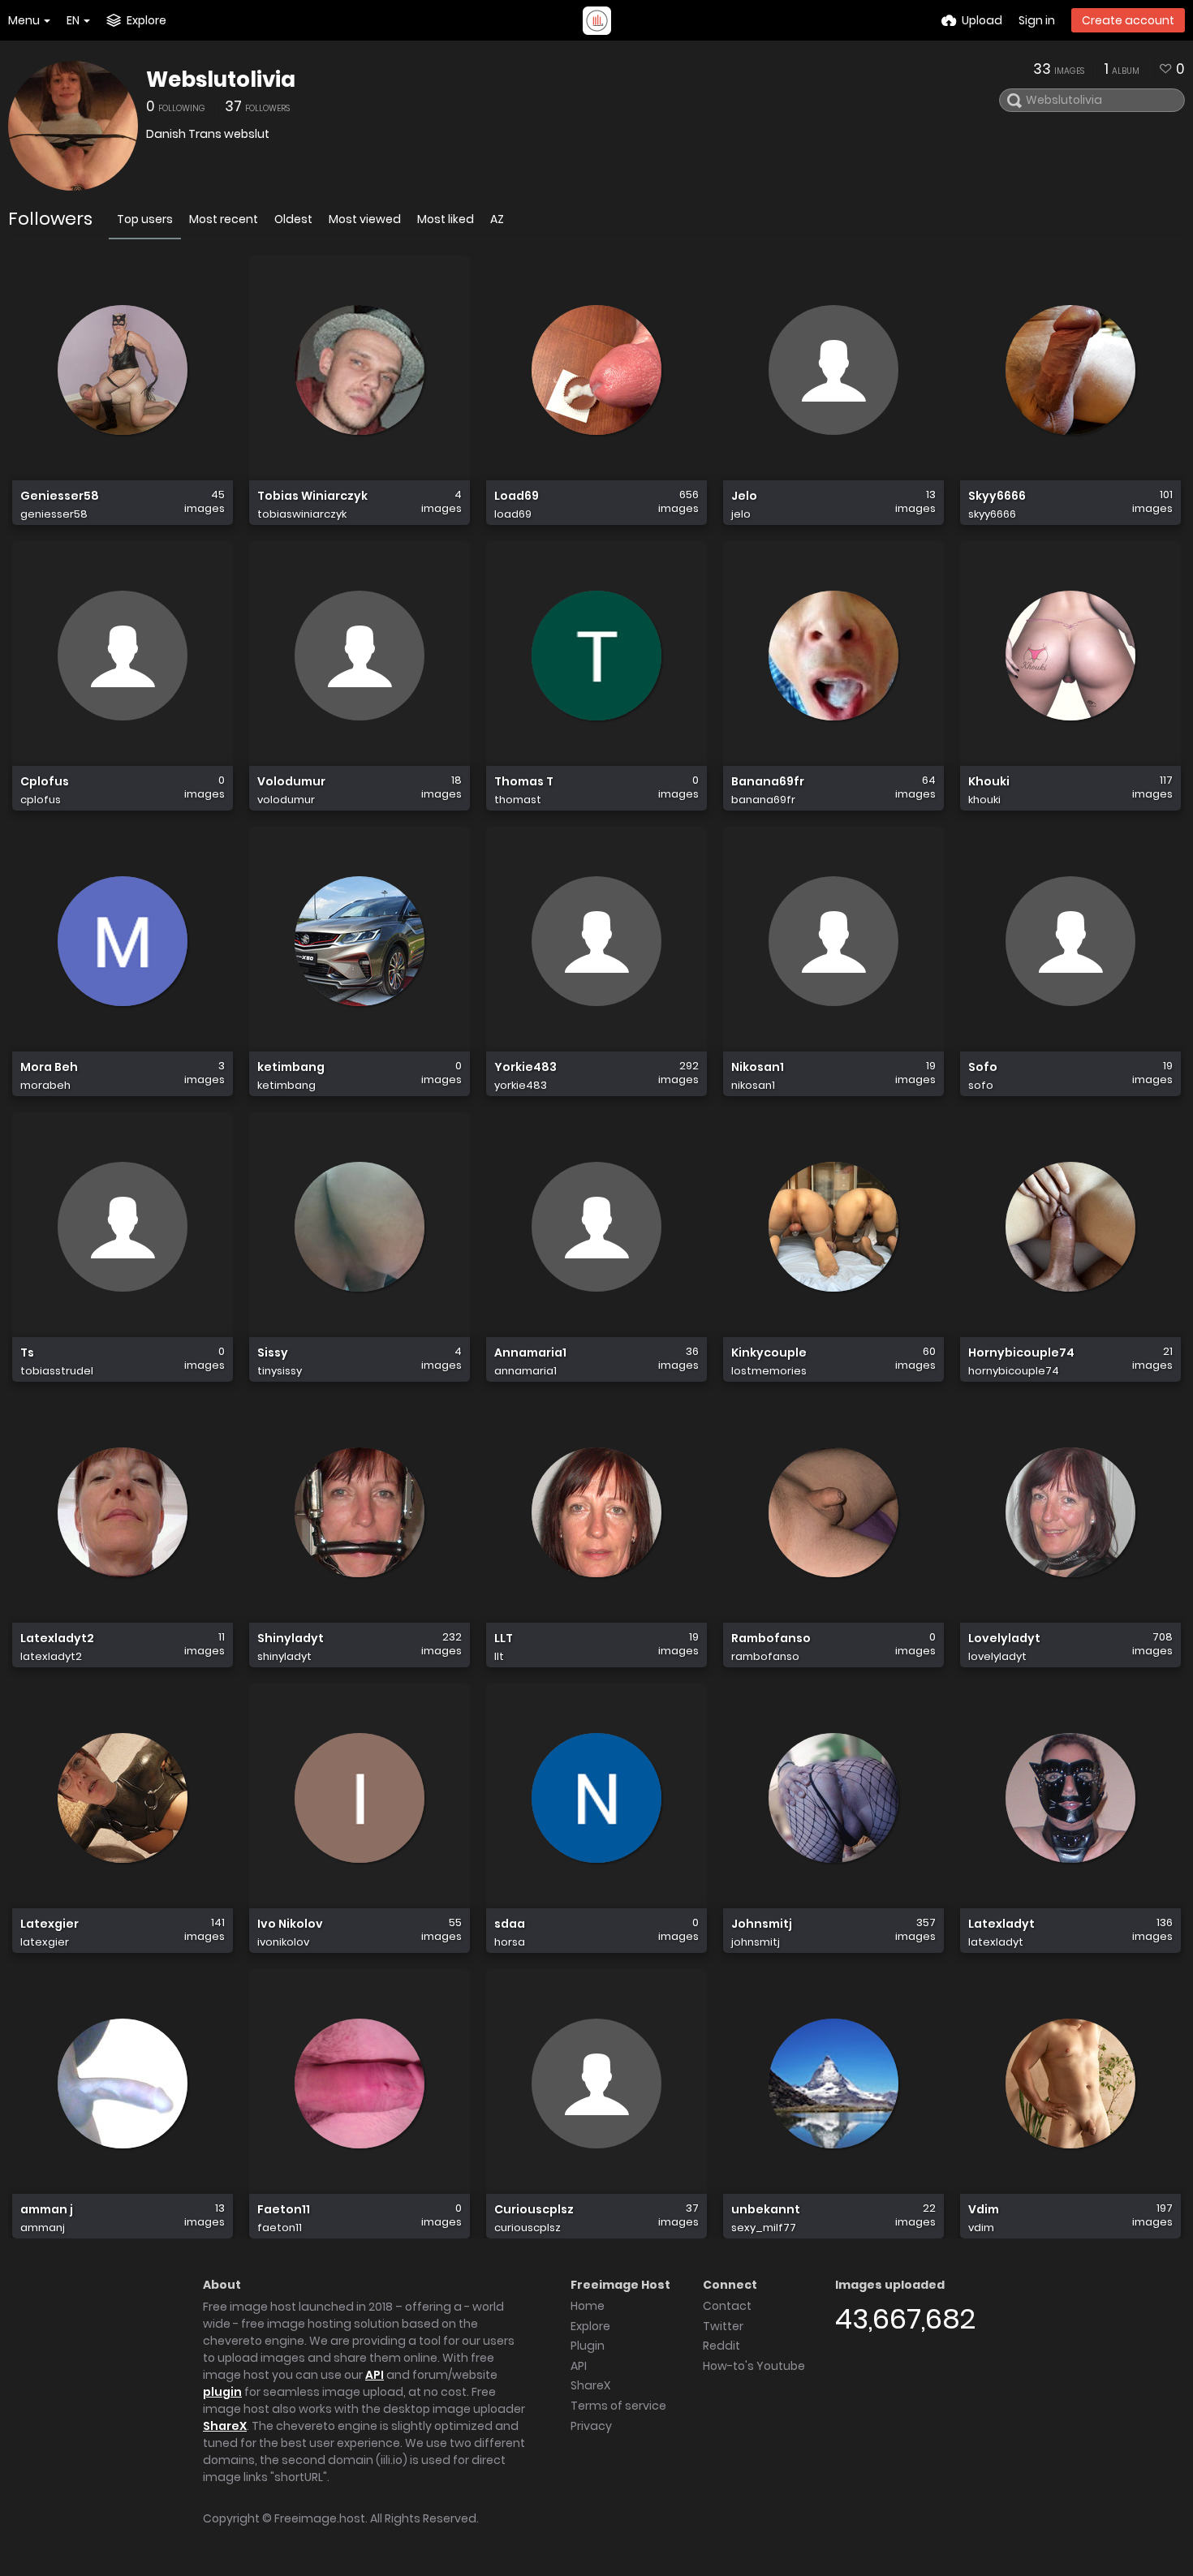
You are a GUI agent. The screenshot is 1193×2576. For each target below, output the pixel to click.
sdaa (510, 1924)
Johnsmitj (762, 1924)
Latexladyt (1001, 1924)
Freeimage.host (320, 2518)
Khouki (989, 782)
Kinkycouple (769, 1353)
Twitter (723, 2326)
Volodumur (291, 782)
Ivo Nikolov (290, 1924)
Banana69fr (768, 782)
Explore (590, 2326)
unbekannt (766, 2210)
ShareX (225, 2426)
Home (588, 2306)
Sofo (983, 1067)
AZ (497, 219)
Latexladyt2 (57, 1638)
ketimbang (291, 1067)
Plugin (588, 2346)
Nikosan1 (758, 1067)
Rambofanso (771, 1638)
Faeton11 (284, 2210)
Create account (1128, 20)
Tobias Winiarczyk (312, 496)
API (375, 2375)
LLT (504, 1638)
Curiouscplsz (534, 2210)
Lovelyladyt (1004, 1638)
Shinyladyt (291, 1638)
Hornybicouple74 (1021, 1353)
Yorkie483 (525, 1067)
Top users (145, 219)
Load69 (517, 496)
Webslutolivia (221, 80)
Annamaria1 (530, 1353)
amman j (47, 2210)
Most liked (446, 219)
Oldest (293, 219)
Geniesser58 (60, 496)
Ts (27, 1353)
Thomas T (524, 782)
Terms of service (618, 2406)
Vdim (984, 2210)
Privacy (591, 2426)
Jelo (744, 496)
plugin (222, 2392)
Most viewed (365, 219)
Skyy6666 (997, 496)
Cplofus (45, 782)
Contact (727, 2306)
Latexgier (50, 1924)
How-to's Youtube (754, 2366)
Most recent (224, 219)
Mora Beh (49, 1067)
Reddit (721, 2346)
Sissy (273, 1353)
